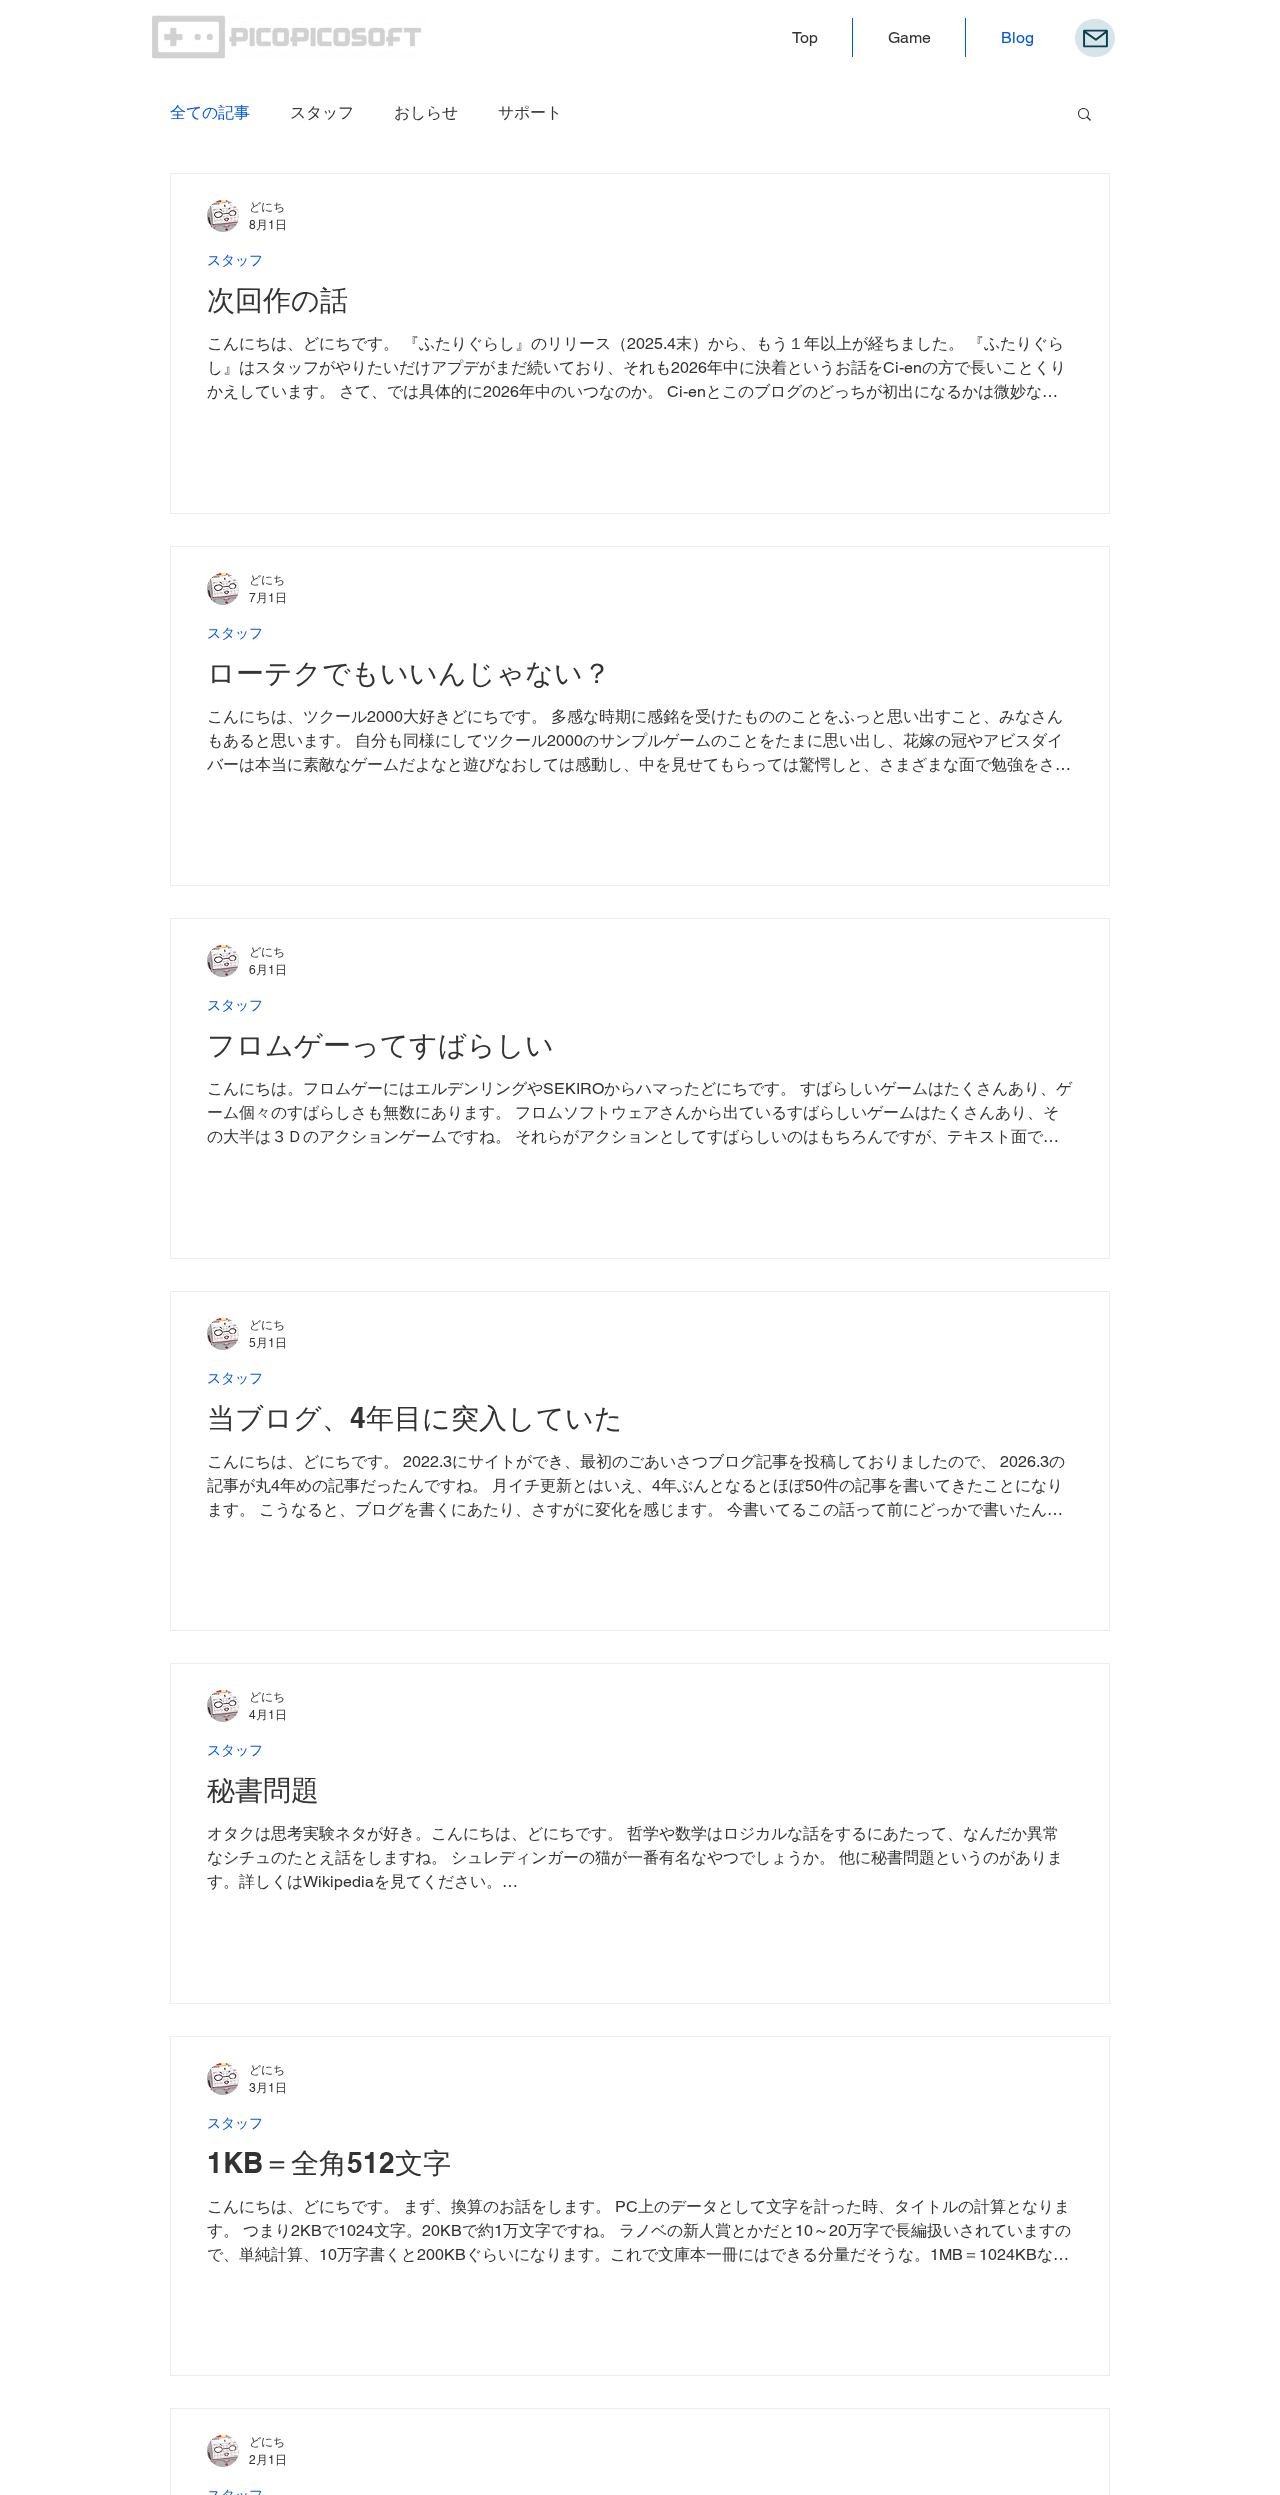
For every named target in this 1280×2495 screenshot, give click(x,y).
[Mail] (1095, 38)
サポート (530, 112)
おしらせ (426, 112)
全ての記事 (210, 112)
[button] (1084, 115)
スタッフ (322, 112)
